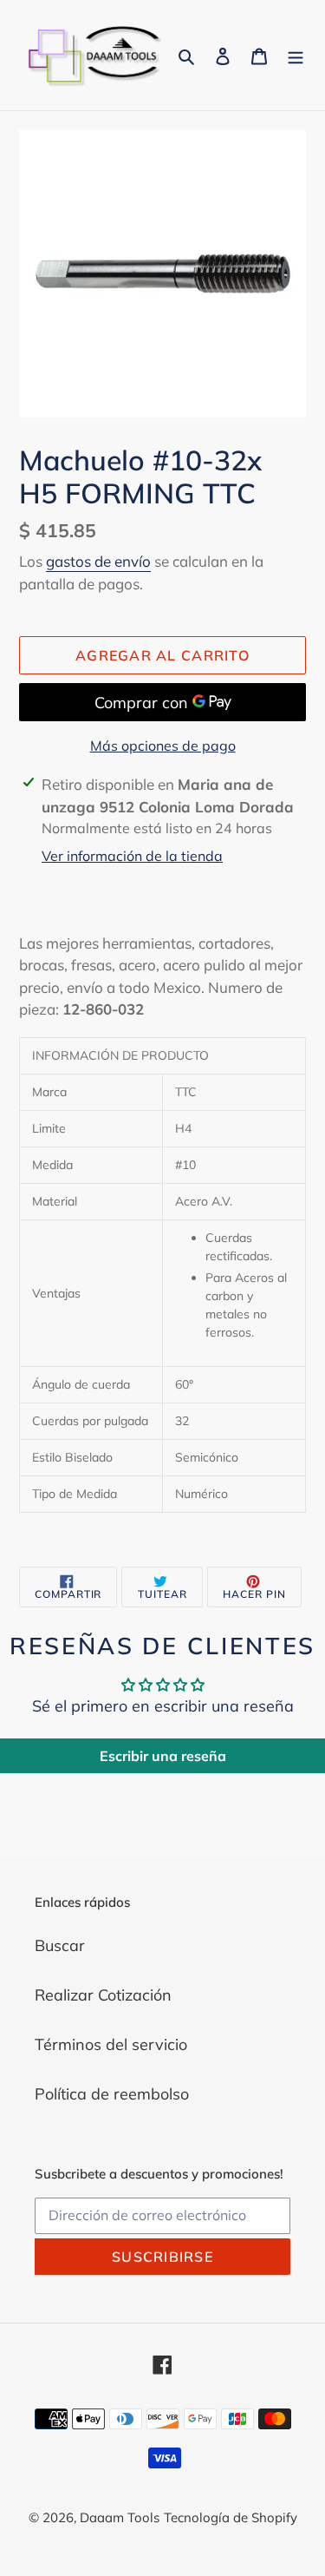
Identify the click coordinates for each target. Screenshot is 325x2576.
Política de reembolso (112, 2094)
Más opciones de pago (163, 746)
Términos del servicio (111, 2044)
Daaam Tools (120, 2517)
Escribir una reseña (163, 1756)
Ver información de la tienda (132, 856)
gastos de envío (98, 561)
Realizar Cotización (103, 1995)
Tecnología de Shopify (231, 2517)
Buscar (60, 1945)
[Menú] (296, 55)
